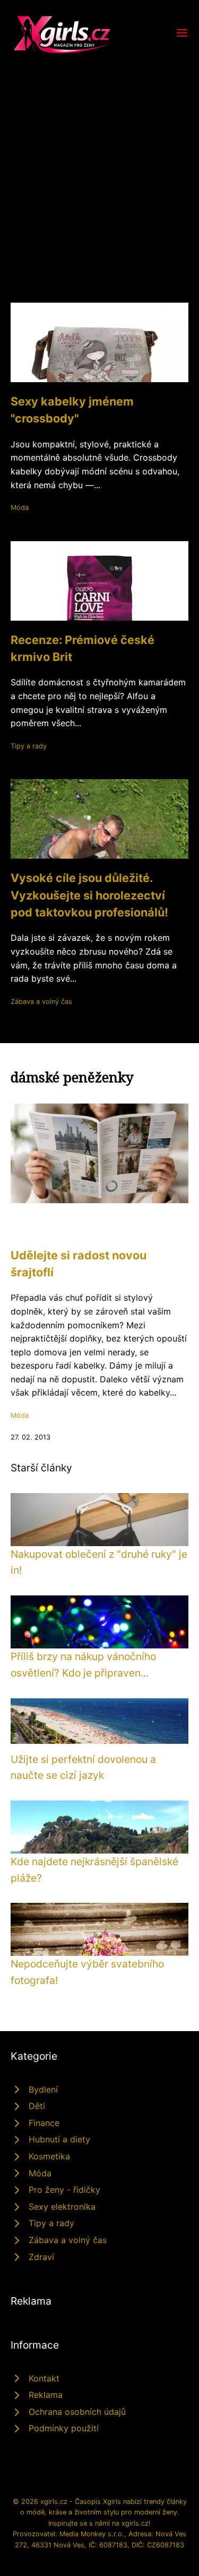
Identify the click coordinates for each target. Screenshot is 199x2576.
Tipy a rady (29, 746)
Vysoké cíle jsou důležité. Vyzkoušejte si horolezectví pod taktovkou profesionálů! (89, 895)
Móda (20, 508)
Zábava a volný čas (41, 1002)
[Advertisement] (99, 160)
